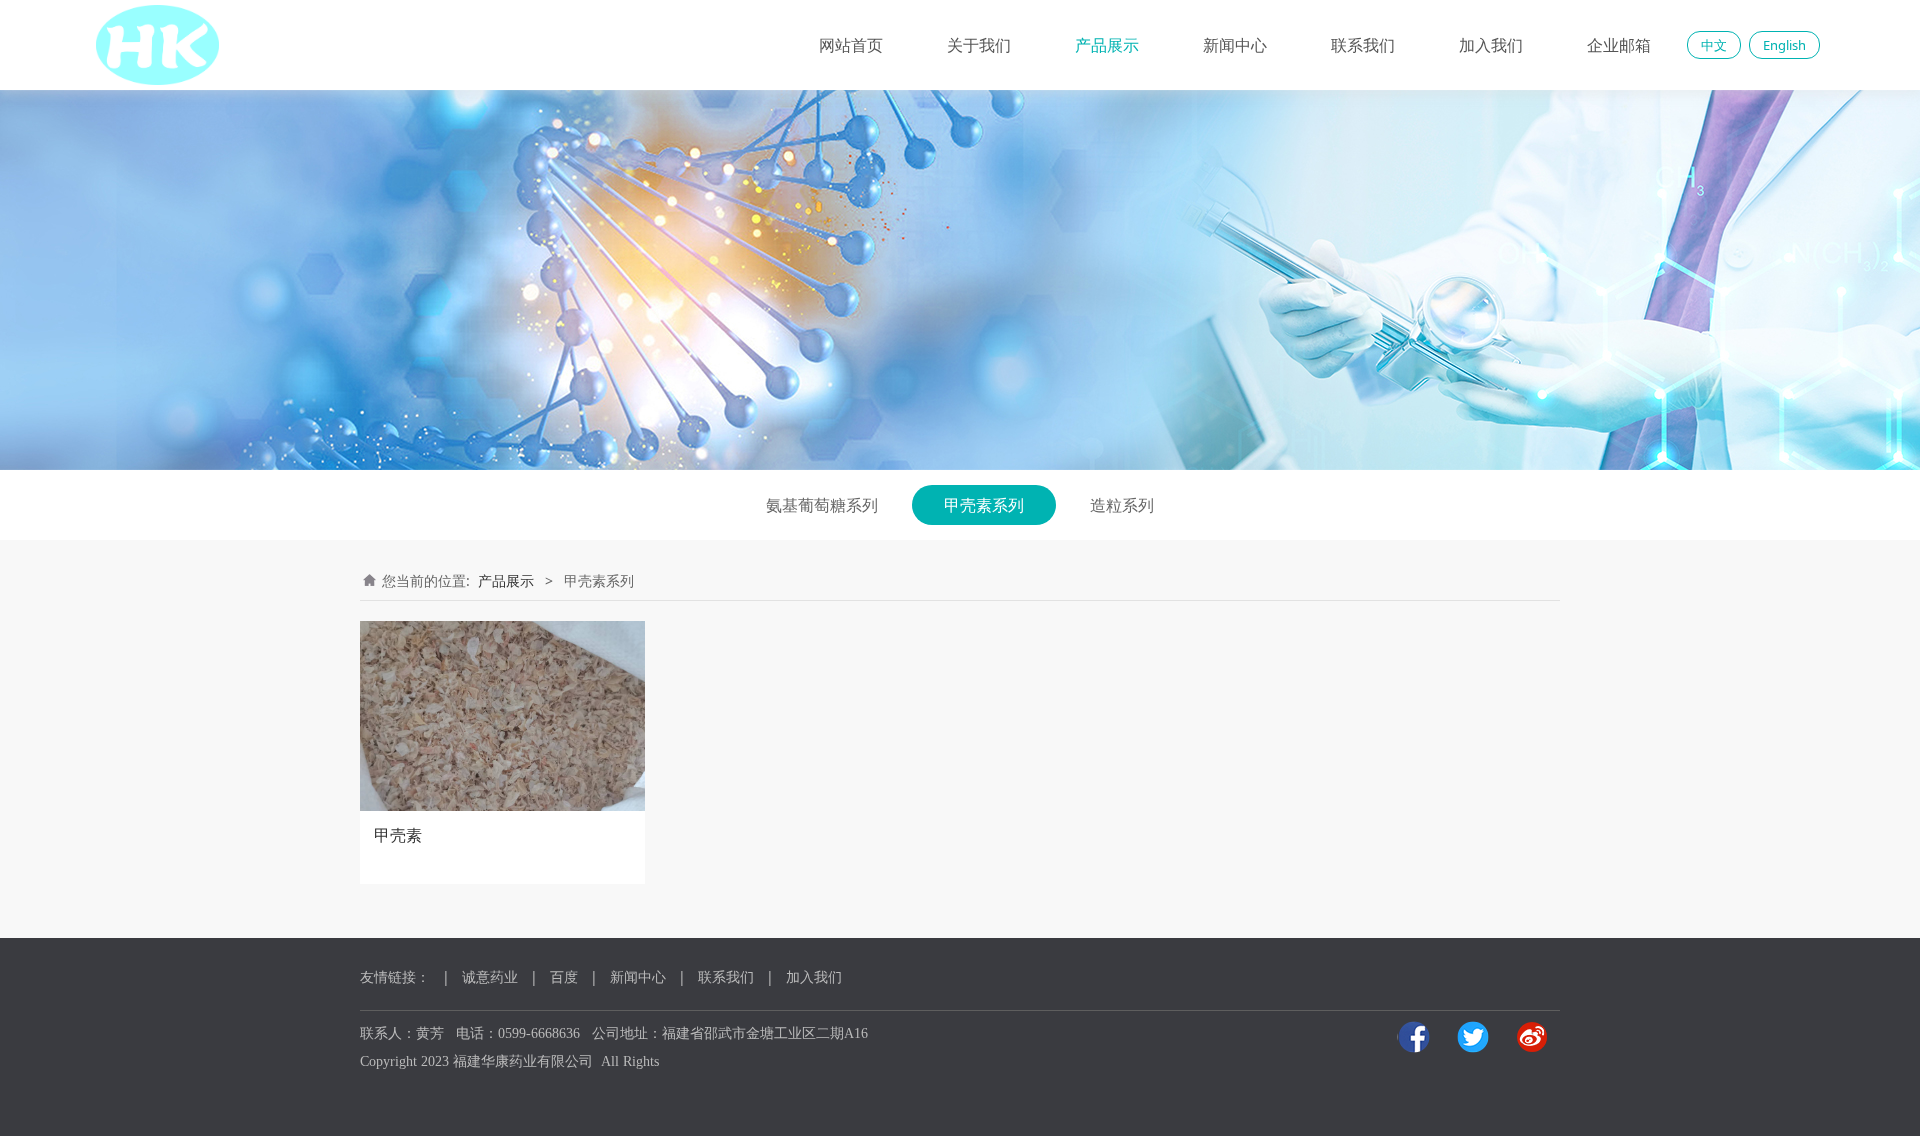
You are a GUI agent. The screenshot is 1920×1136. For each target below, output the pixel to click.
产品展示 (1107, 45)
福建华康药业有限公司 (523, 1061)
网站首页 (851, 45)
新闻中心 (1235, 45)
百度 (564, 976)
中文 (1714, 45)
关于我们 (979, 45)
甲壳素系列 (984, 505)
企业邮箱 (1619, 45)
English (1784, 45)
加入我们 (1491, 45)
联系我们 (1363, 45)
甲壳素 (398, 835)
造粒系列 (1122, 505)
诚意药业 (490, 976)
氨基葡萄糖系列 (822, 505)
